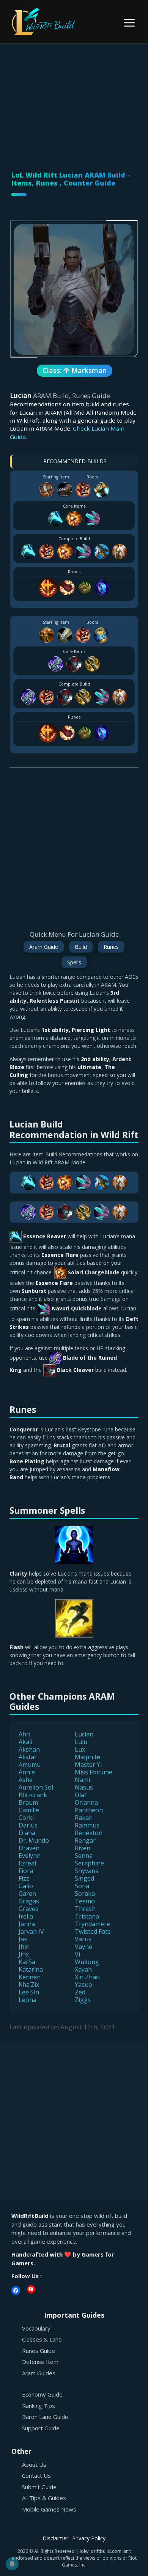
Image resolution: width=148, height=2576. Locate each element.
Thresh (85, 1909)
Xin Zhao (87, 1977)
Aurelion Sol (36, 1787)
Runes (111, 947)
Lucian (84, 1734)
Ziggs (83, 2000)
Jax (23, 1939)
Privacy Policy (89, 2538)
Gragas (29, 1901)
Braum (28, 1802)
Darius (28, 1825)
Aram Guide (44, 947)
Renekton (89, 1833)
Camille (29, 1810)
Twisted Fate (93, 1931)
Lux (80, 1749)
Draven (29, 1848)
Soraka (85, 1893)
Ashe (26, 1780)
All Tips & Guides (44, 2498)
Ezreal (27, 1863)
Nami (82, 1780)
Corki (26, 1818)
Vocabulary (36, 2328)
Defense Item (40, 2362)
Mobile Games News (49, 2509)
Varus (83, 1939)
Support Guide (41, 2428)
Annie (27, 1772)
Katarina (31, 1969)
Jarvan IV (31, 1931)
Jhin (24, 1947)
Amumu (30, 1765)
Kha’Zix (29, 1985)
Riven (83, 1848)
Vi (77, 1954)
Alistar (28, 1757)
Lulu (81, 1742)
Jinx (24, 1954)
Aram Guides (39, 2373)
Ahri (24, 1734)
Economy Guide (42, 2394)
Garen (27, 1893)
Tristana (87, 1916)
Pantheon (89, 1810)
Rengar (85, 1840)
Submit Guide (39, 2487)
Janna (27, 1924)
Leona (28, 2000)
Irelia (26, 1916)
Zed (80, 1992)
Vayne (83, 1947)
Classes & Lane (42, 2339)
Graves (28, 1909)
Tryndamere (92, 1924)
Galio (26, 1886)
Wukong (87, 1962)
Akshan (29, 1749)
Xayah (83, 1969)
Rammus (87, 1825)
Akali (25, 1742)
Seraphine (89, 1863)
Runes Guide (39, 2351)
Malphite (87, 1757)
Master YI (88, 1765)
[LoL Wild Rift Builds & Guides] (53, 21)
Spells (74, 962)
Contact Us (36, 2475)
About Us (34, 2464)
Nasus (84, 1787)
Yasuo (83, 1985)
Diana (27, 1833)
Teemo (85, 1901)
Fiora (26, 1871)
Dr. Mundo (34, 1840)
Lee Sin (29, 1992)
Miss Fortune (94, 1772)
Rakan (84, 1818)
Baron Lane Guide (45, 2417)
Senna (84, 1856)
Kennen (30, 1977)
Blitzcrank (33, 1795)
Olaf (81, 1795)
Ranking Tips (39, 2406)
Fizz (24, 1878)
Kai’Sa (27, 1962)
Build (81, 947)
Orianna (86, 1802)
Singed (84, 1878)
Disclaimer (55, 2538)
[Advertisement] (74, 98)
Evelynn (30, 1856)
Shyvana (87, 1871)
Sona (82, 1886)
